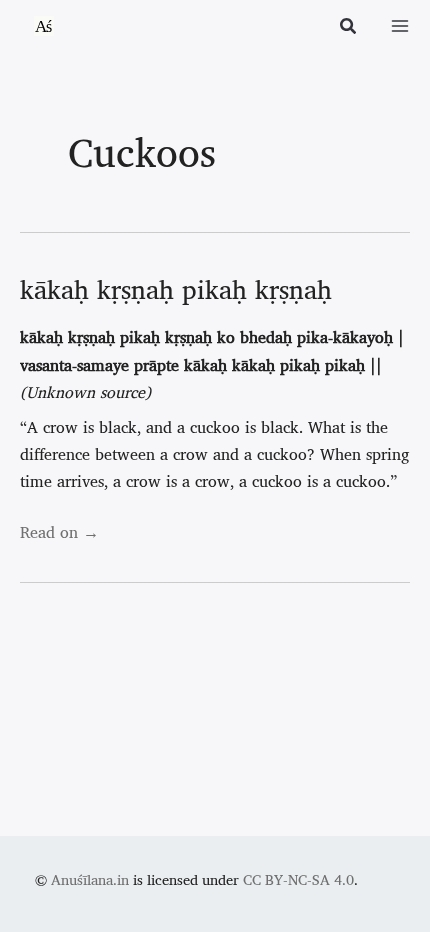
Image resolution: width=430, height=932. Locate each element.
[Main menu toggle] (400, 26)
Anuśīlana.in (90, 879)
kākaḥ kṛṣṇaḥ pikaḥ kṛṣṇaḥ (176, 289)
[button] (349, 28)
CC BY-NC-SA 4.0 (298, 879)
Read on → (59, 532)
